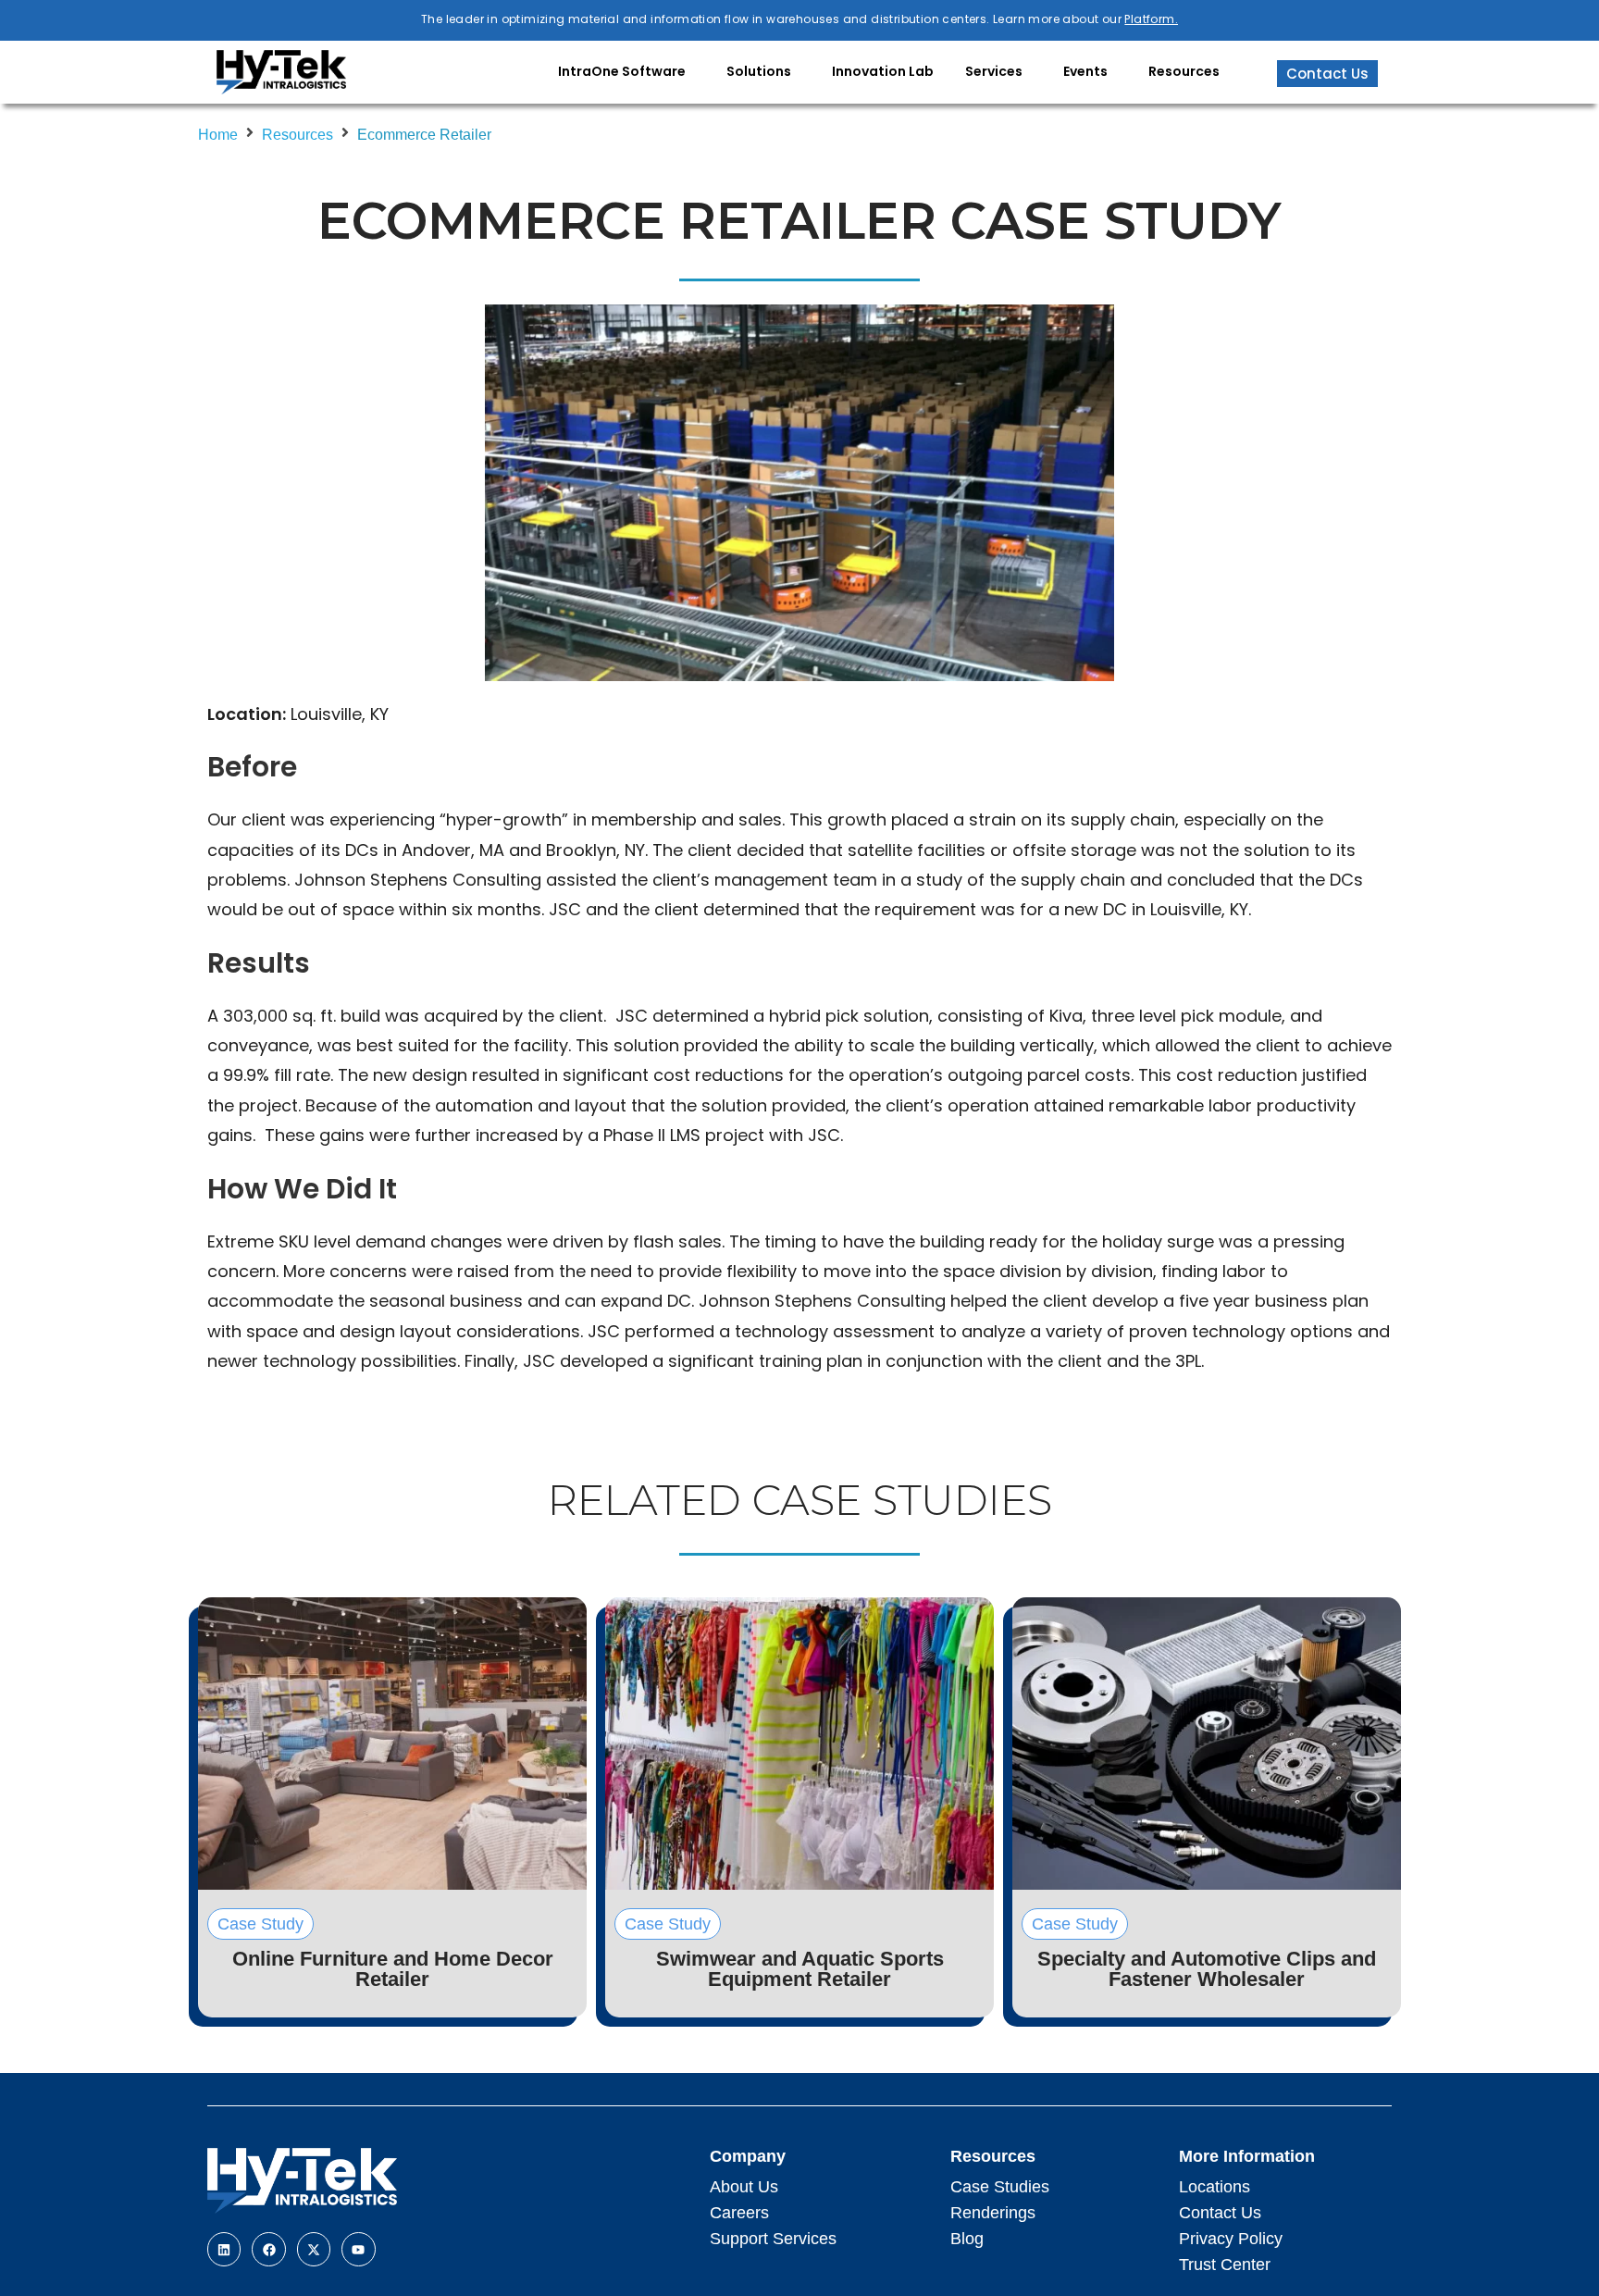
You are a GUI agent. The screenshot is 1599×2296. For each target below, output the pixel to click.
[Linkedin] (224, 2249)
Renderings (993, 2213)
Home (218, 135)
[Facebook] (268, 2249)
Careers (739, 2213)
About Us (744, 2187)
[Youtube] (358, 2249)
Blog (967, 2239)
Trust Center (1225, 2265)
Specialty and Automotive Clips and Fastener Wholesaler (1207, 1969)
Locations (1215, 2187)
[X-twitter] (314, 2249)
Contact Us (1220, 2213)
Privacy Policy (1231, 2239)
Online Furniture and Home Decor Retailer (393, 1969)
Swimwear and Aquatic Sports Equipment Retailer (800, 1969)
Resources (297, 135)
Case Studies (1000, 2187)
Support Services (773, 2239)
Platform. (1151, 19)
